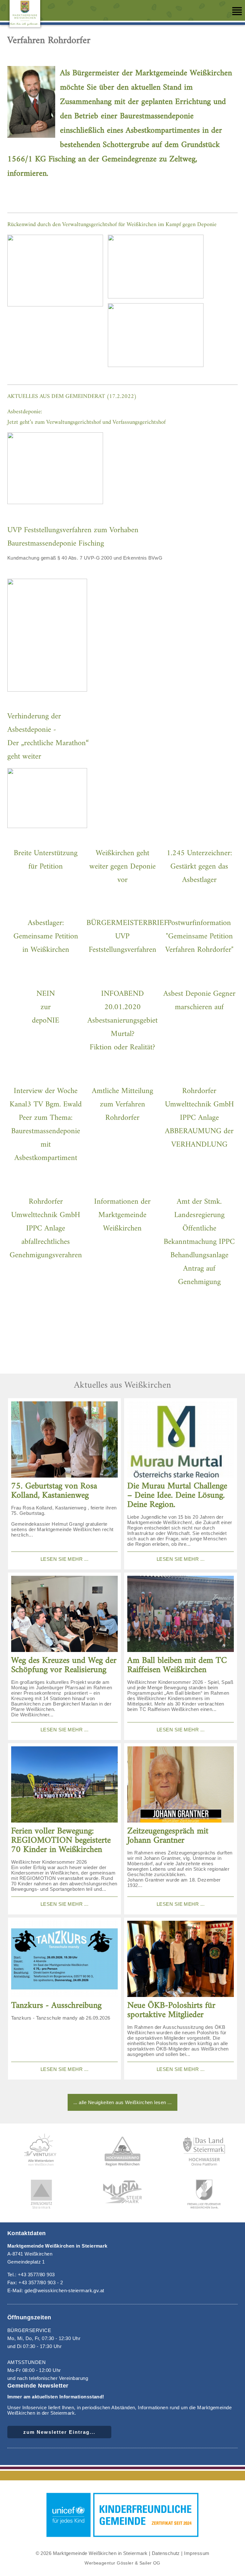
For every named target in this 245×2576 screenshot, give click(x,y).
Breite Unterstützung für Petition (46, 860)
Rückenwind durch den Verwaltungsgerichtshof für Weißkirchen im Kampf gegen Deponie (112, 225)
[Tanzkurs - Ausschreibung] (64, 1959)
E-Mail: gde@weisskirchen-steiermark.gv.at (56, 2290)
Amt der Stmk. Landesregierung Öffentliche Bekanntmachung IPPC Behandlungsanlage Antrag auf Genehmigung (199, 1242)
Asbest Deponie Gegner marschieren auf (199, 1001)
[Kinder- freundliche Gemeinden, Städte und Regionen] (122, 2538)
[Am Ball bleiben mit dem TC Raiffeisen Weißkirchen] (181, 1614)
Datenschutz (166, 2553)
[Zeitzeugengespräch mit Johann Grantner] (181, 1785)
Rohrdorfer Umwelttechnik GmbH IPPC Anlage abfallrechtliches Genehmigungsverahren (46, 1229)
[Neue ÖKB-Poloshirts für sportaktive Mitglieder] (181, 1959)
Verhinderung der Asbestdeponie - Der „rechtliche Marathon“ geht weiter (48, 737)
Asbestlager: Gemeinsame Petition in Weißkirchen (46, 936)
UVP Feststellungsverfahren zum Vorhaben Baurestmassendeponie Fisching (73, 537)
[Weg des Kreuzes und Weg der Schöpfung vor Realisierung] (64, 1614)
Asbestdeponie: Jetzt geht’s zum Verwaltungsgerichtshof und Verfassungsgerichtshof (86, 417)
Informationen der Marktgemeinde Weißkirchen (122, 1215)
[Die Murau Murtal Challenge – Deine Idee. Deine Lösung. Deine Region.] (181, 1440)
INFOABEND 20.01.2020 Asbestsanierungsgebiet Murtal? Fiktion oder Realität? (122, 1021)
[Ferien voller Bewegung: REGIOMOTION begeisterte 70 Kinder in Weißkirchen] (64, 1785)
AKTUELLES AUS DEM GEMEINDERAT (56, 396)
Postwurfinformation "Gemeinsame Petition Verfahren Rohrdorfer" (199, 936)
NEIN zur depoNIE (46, 1007)
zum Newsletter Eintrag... (59, 2432)
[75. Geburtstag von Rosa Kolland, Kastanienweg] (64, 1440)
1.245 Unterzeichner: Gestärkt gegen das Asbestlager (199, 867)
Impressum (197, 2553)
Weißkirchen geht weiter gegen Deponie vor (122, 867)
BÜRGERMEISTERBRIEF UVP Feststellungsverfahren (127, 936)
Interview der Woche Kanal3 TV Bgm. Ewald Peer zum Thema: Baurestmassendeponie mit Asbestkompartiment (46, 1125)
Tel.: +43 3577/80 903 (31, 2275)
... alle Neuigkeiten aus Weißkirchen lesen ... (123, 2102)
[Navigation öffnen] (237, 11)
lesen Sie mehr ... (64, 1559)
